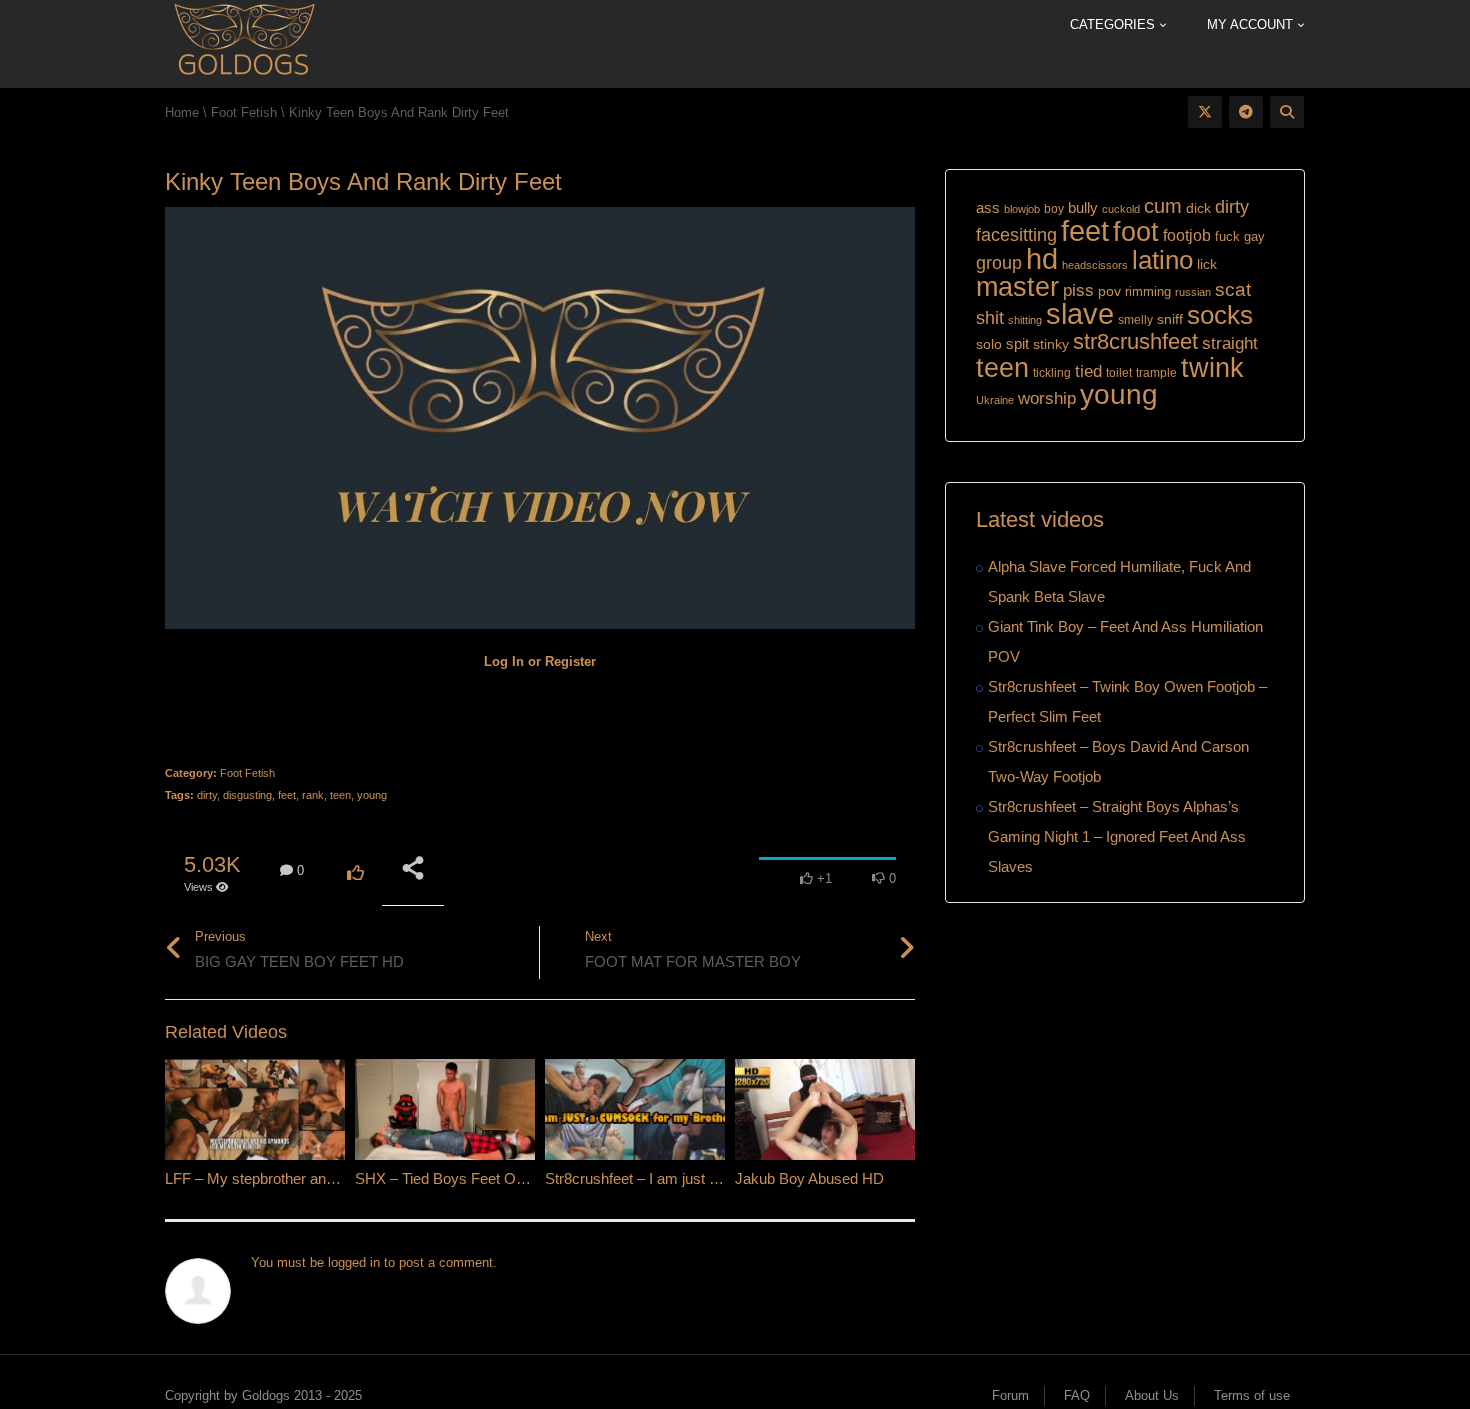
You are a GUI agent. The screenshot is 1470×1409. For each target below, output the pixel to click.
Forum (1010, 1395)
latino (1162, 260)
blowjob (1022, 209)
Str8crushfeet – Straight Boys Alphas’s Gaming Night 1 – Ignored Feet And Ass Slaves (1117, 836)
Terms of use (1252, 1395)
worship (1047, 398)
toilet (1119, 373)
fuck (1227, 236)
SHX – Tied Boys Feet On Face (458, 1178)
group (999, 262)
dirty (207, 795)
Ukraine (995, 400)
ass (988, 208)
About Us (1152, 1395)
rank (313, 795)
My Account (1252, 24)
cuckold (1121, 209)
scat (1233, 289)
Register (570, 661)
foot (1136, 232)
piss (1078, 290)
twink (1212, 368)
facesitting (1016, 235)
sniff (1170, 319)
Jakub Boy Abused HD (809, 1178)
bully (1083, 207)
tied (1088, 371)
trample (1156, 373)
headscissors (1095, 265)
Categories (1114, 24)
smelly (1135, 320)
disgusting (247, 795)
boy (1054, 209)
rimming (1148, 291)
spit (1017, 343)
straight (1230, 343)
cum (1163, 205)
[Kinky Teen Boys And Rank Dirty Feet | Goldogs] (243, 42)
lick (1207, 264)
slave (1080, 314)
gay (1254, 236)
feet (287, 795)
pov (1109, 291)
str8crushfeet (1135, 341)
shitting (1025, 320)
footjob (1187, 235)
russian (1193, 292)
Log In (504, 661)
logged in (354, 1262)
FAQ (1077, 1395)
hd (1042, 258)
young (372, 795)
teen (340, 795)
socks (1220, 315)
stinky (1051, 344)
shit (990, 318)
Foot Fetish (247, 773)
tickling (1052, 373)
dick (1198, 208)
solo (989, 344)
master (1017, 286)
